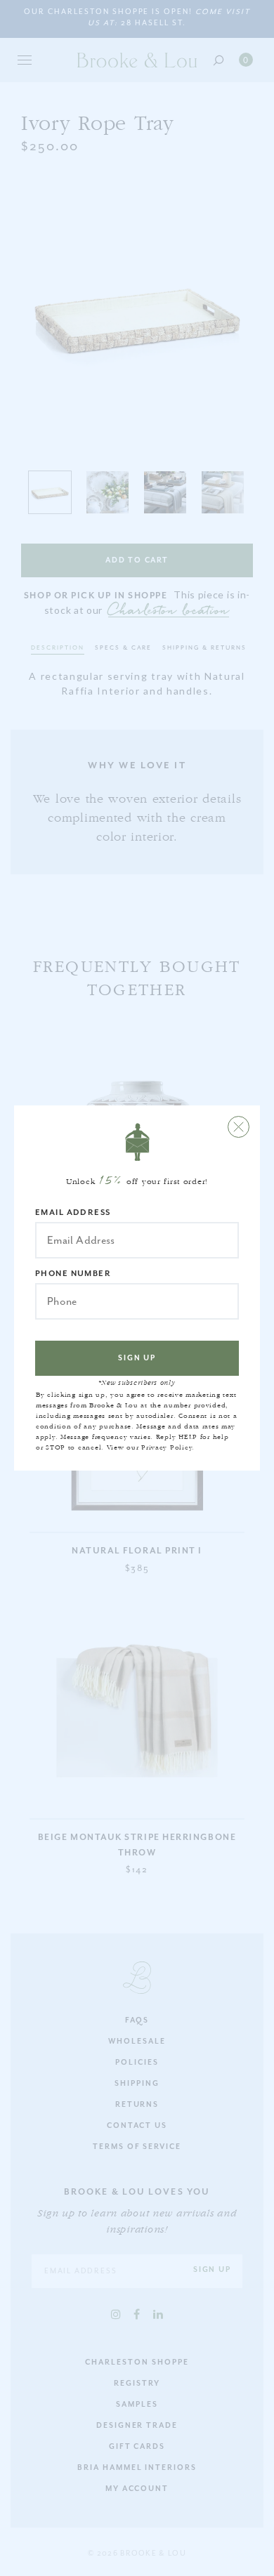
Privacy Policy (167, 1447)
